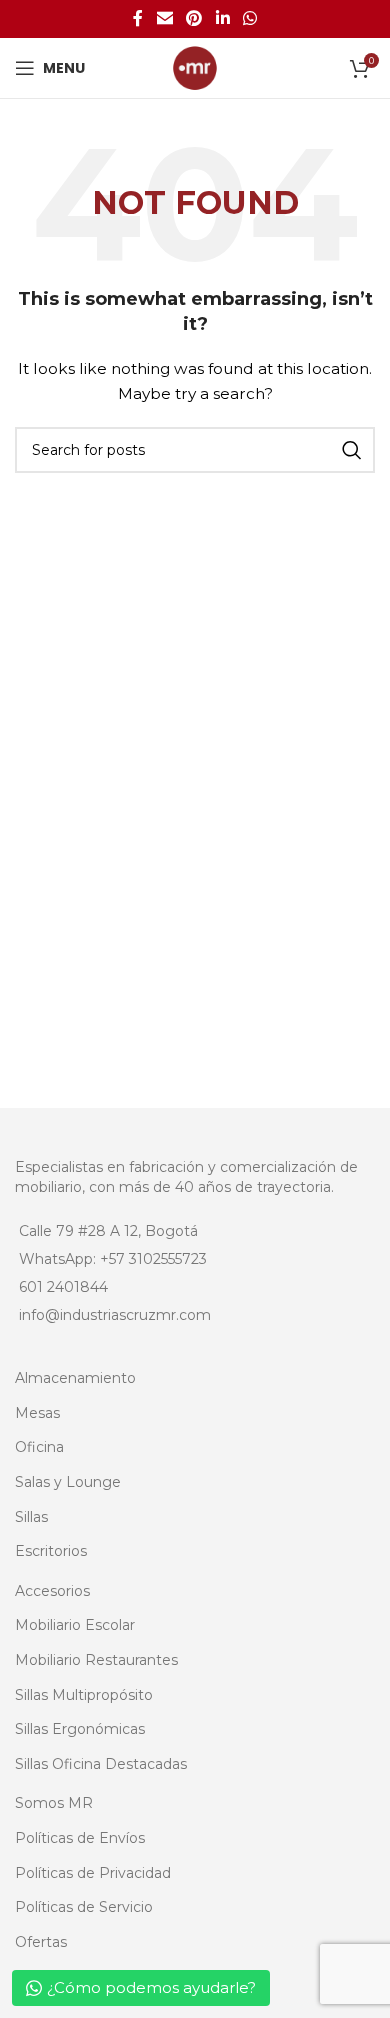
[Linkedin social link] (222, 18)
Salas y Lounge (68, 1482)
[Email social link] (164, 18)
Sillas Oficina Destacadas (101, 1764)
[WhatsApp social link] (249, 18)
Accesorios (52, 1591)
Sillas (31, 1517)
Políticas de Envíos (80, 1838)
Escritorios (51, 1551)
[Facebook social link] (138, 18)
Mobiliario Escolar (75, 1625)
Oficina (39, 1447)
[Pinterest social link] (194, 18)
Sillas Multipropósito (84, 1695)
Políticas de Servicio (84, 1907)
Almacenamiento (75, 1378)
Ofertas (41, 1942)
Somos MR (54, 1803)
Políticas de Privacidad (93, 1873)
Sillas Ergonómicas (80, 1729)
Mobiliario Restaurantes (96, 1660)
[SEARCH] (352, 450)
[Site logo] (195, 67)
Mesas (37, 1413)
